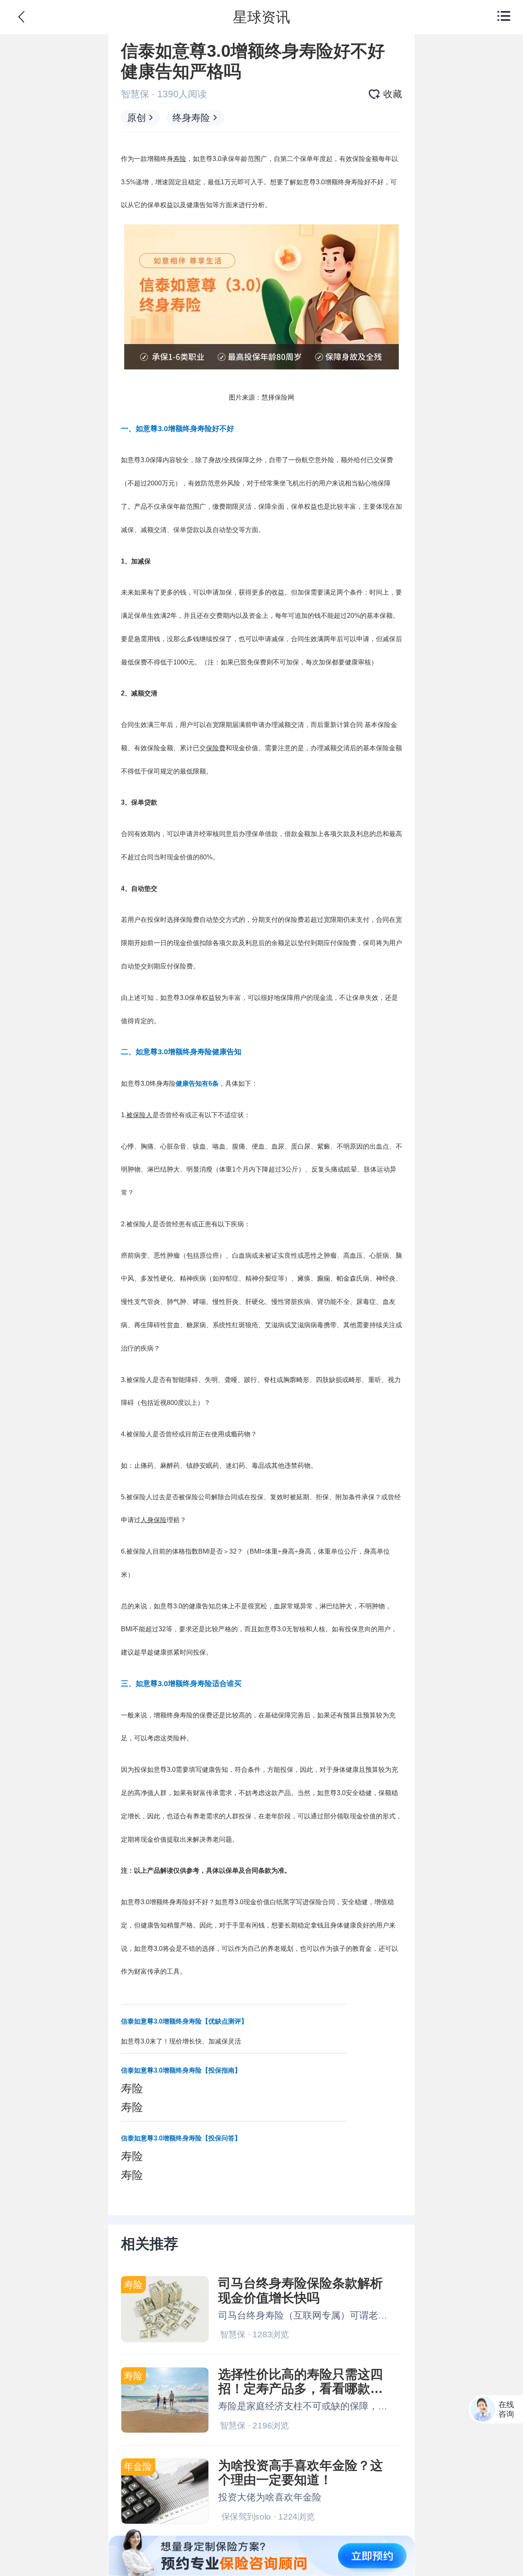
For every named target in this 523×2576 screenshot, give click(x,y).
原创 (136, 118)
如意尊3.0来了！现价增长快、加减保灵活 (181, 2041)
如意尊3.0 (207, 159)
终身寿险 (191, 118)
